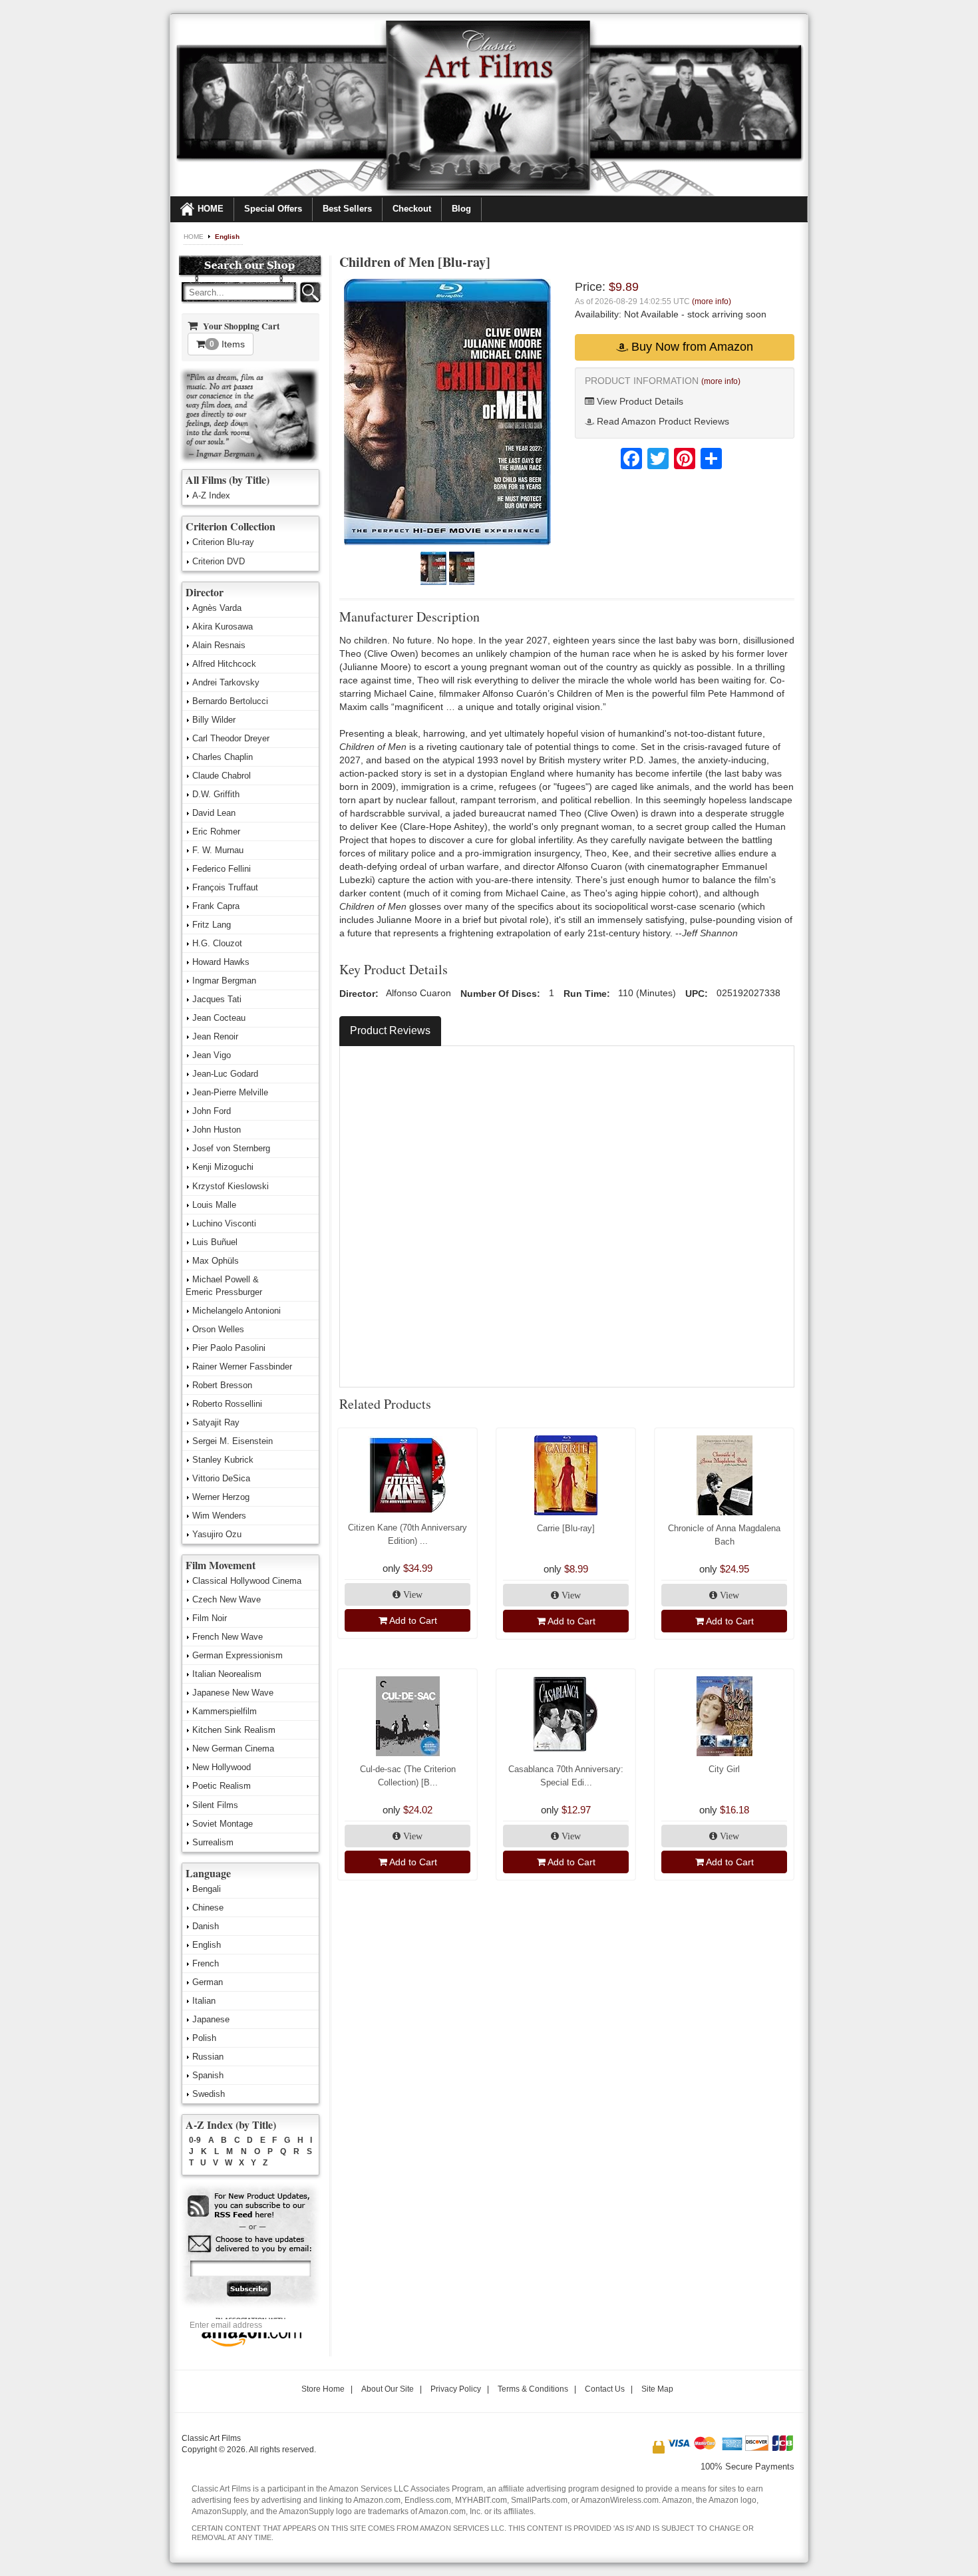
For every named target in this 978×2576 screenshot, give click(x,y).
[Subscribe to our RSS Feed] (250, 2206)
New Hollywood (222, 1767)
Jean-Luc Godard (225, 1074)
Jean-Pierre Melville (230, 1092)
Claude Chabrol (222, 776)
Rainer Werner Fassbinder (242, 1367)
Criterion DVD (219, 561)
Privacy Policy (456, 2389)
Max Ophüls (216, 1261)
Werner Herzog (221, 1497)
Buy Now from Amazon (691, 347)
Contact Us (605, 2389)
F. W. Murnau (218, 850)
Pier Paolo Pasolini (229, 1348)
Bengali (207, 1889)
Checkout (412, 209)
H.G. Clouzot (217, 943)
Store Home (323, 2389)
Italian (204, 2001)
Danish (206, 1926)
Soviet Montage (223, 1824)
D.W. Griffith (216, 794)
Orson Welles (218, 1329)
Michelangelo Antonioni (237, 1311)
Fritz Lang (212, 925)
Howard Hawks (221, 962)
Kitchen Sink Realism (234, 1730)
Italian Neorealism (227, 1674)
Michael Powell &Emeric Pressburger (224, 1286)
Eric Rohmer (216, 831)
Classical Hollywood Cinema (247, 1581)
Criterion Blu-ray (223, 542)
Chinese (208, 1908)
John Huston (217, 1130)
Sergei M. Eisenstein (233, 1441)
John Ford (212, 1111)
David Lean (214, 813)
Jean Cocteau (219, 1018)
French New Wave (228, 1637)
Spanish (208, 2075)
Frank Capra (216, 906)
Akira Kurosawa (223, 627)
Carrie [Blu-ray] (566, 1528)
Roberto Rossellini (227, 1404)
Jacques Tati (217, 999)
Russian (208, 2057)
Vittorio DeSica (221, 1478)
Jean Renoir (215, 1036)
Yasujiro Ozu (217, 1534)
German (208, 1982)
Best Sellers (347, 209)
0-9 (195, 2140)
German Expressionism (238, 1655)
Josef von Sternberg (231, 1148)
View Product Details (639, 401)
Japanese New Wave (233, 1693)
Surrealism (213, 1842)
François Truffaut (225, 887)
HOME (211, 209)
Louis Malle (214, 1205)
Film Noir (210, 1618)
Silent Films (215, 1805)
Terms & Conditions (533, 2389)
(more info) (712, 301)
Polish (204, 2038)
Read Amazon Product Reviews (662, 421)
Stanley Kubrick (223, 1460)
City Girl (724, 1769)
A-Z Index (211, 495)
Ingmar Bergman (224, 981)
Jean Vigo (212, 1055)
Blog (461, 209)
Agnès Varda (217, 608)
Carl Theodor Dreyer (231, 738)
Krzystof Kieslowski (231, 1186)
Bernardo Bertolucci (230, 701)
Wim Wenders (219, 1516)
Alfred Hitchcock (224, 664)
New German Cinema (233, 1748)
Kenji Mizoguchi (223, 1167)
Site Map (657, 2389)
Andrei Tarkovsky (226, 682)
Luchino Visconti (224, 1223)
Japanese (211, 2019)
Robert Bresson (222, 1385)
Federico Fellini (222, 869)
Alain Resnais (219, 645)
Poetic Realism (222, 1786)
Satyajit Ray (216, 1422)
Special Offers (273, 209)
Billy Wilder (214, 720)
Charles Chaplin (223, 757)
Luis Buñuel (215, 1242)
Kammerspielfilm (225, 1711)
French (206, 1963)
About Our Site (388, 2389)
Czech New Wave (227, 1599)
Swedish (209, 2094)
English (227, 237)
